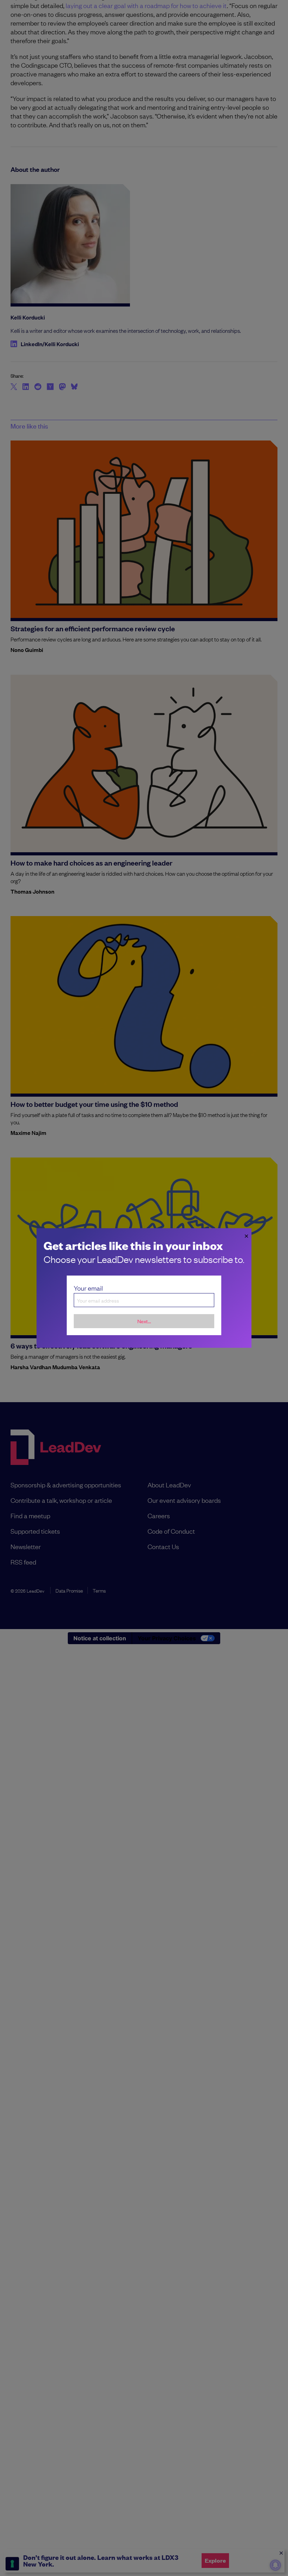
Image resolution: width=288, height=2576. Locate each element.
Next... (144, 1321)
